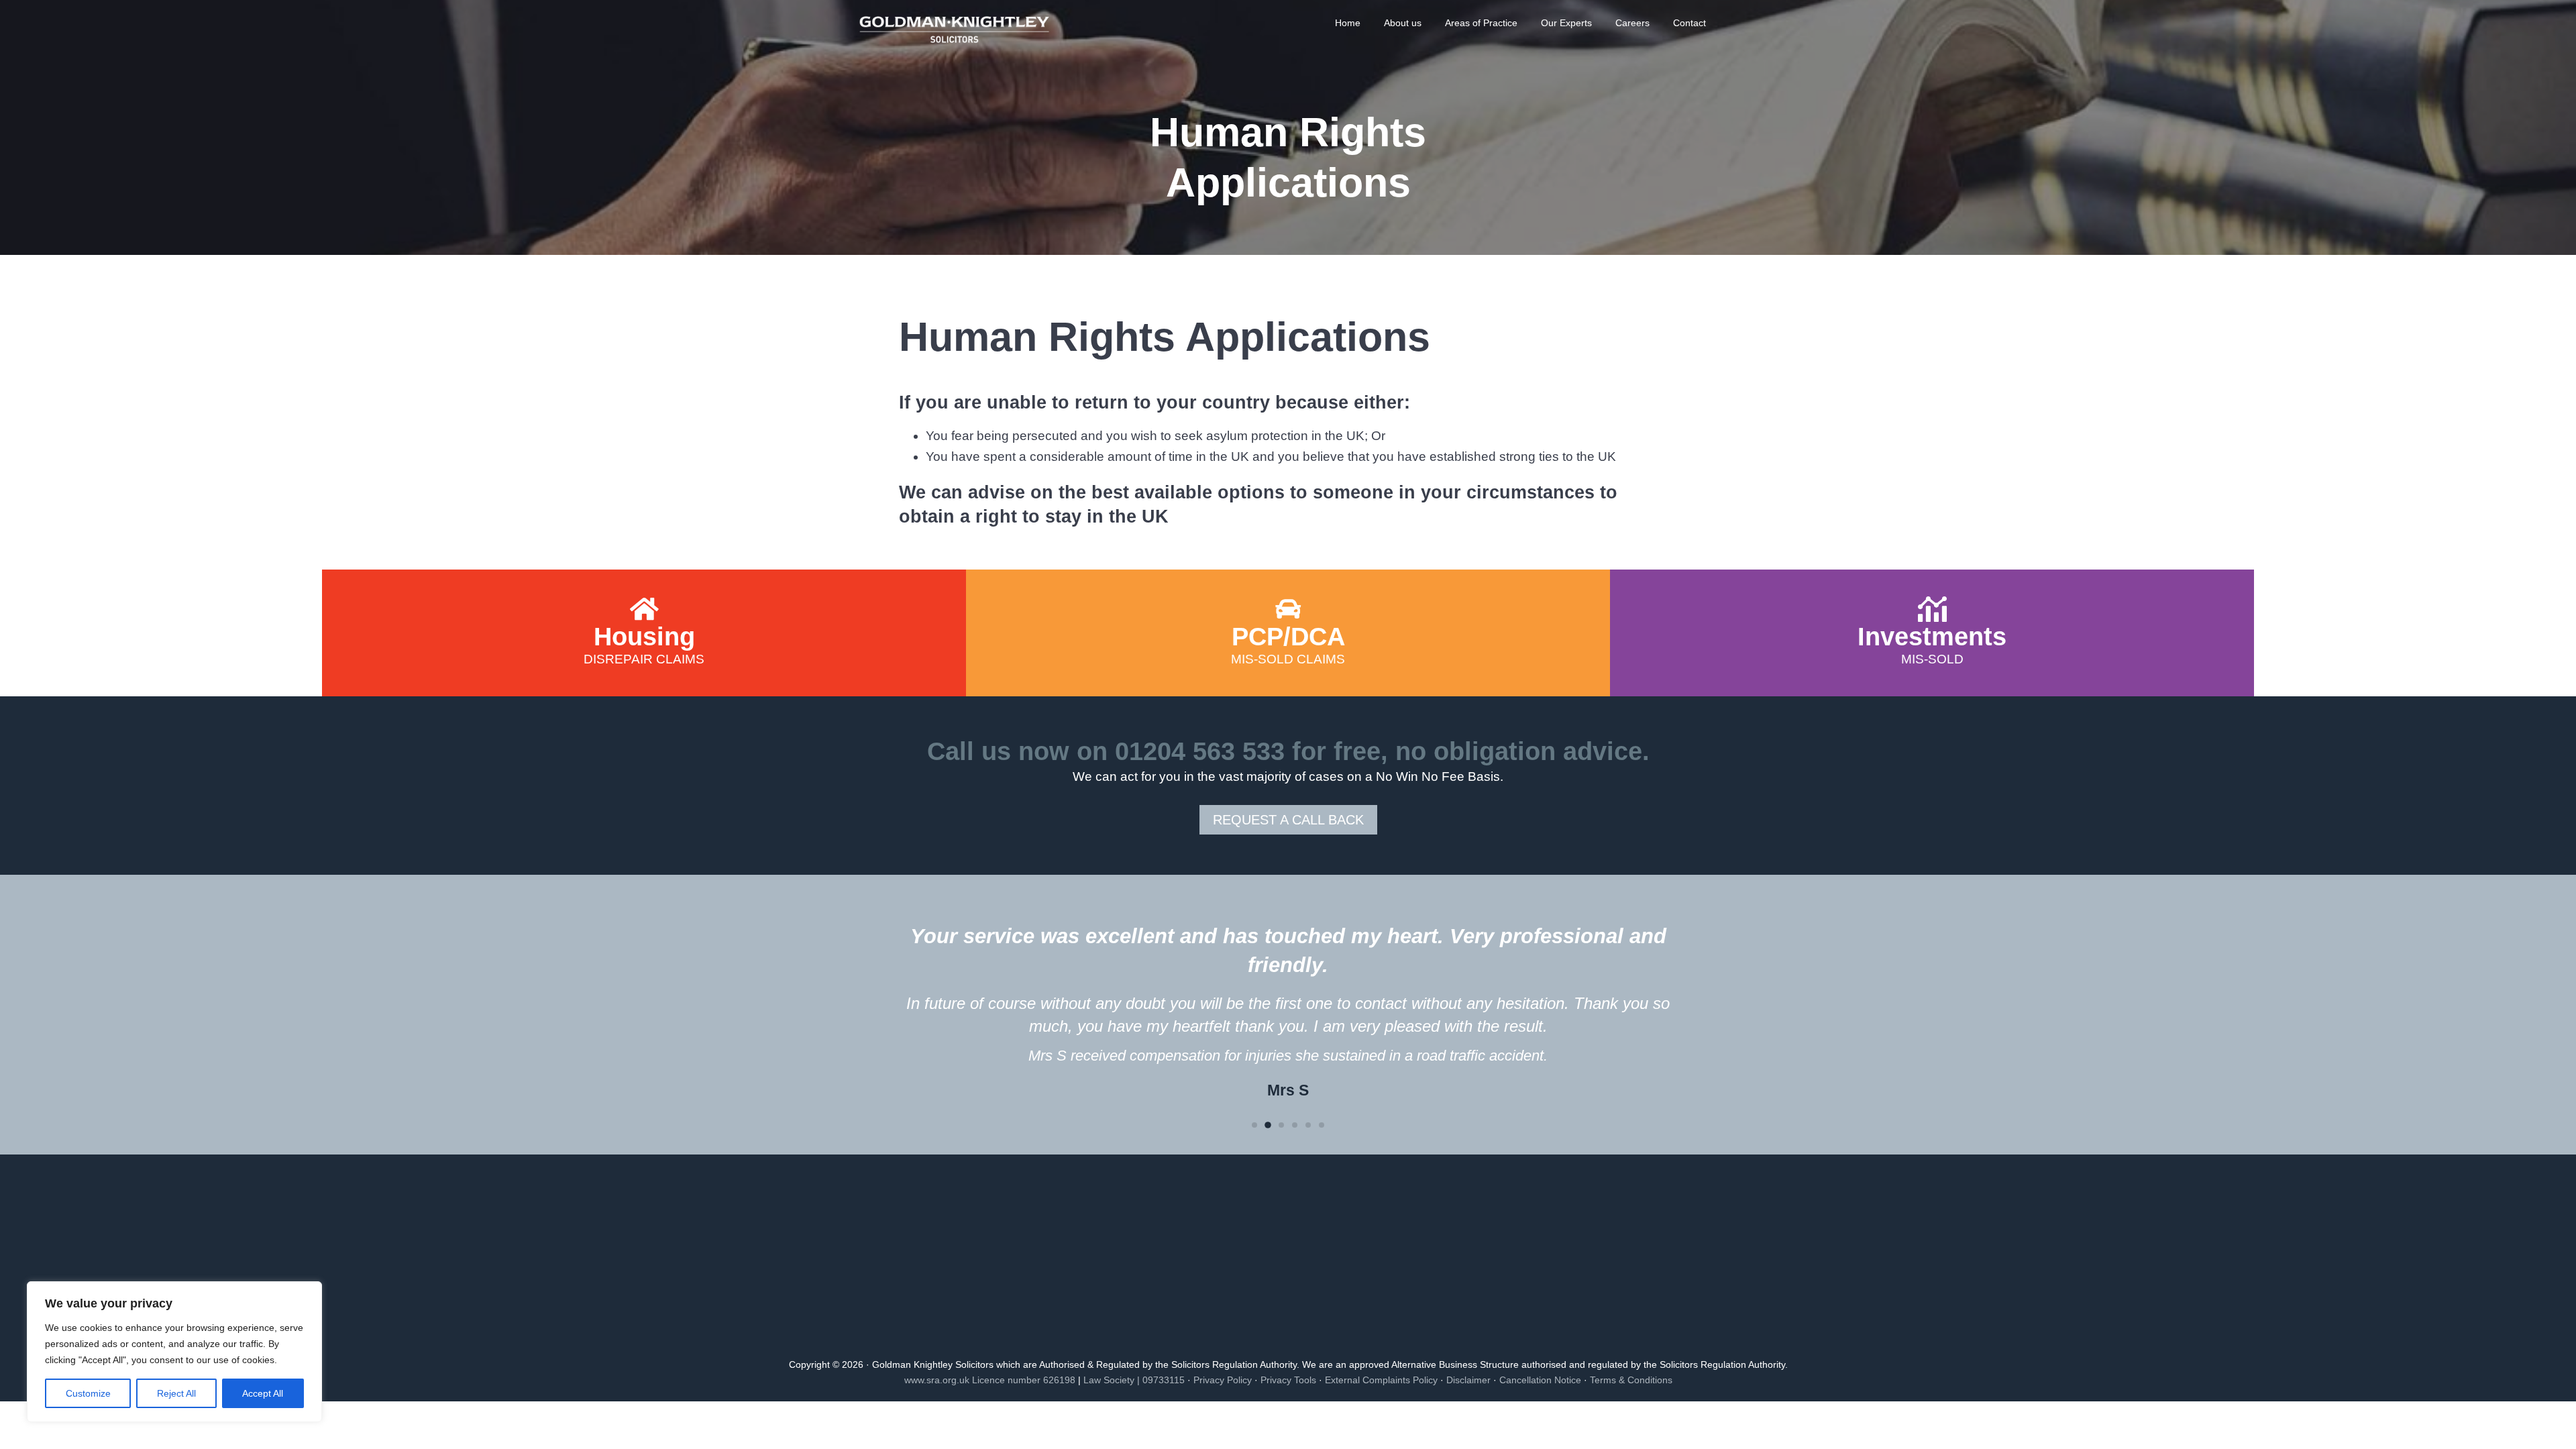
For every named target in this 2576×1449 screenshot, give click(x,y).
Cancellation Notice (1540, 1380)
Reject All (176, 1393)
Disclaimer (1468, 1380)
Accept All (263, 1393)
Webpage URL (644, 576)
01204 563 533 (1200, 751)
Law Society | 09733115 (1134, 1380)
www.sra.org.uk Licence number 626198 (990, 1380)
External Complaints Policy (1381, 1380)
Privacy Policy (1223, 1380)
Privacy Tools (1288, 1380)
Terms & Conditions (1631, 1380)
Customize (88, 1393)
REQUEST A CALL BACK (1288, 820)
